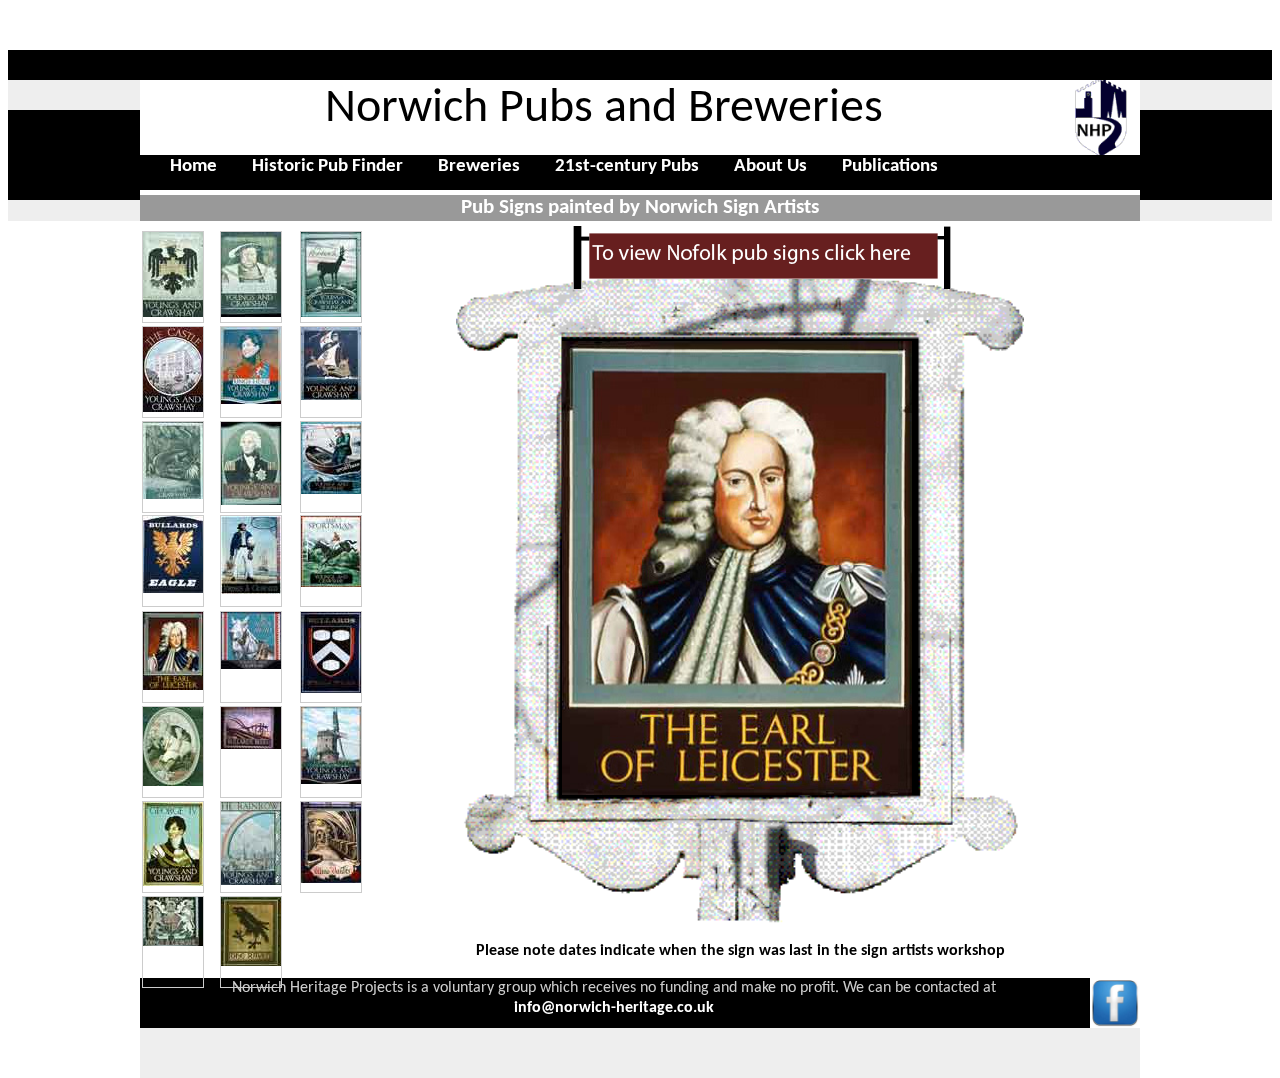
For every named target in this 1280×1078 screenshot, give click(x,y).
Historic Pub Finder (327, 166)
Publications (890, 166)
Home (193, 166)
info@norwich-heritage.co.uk (614, 1008)
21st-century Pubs (627, 166)
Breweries (479, 166)
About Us (770, 166)
